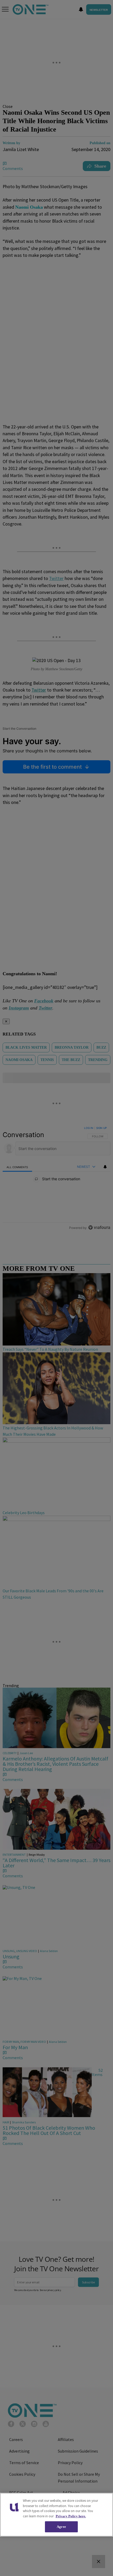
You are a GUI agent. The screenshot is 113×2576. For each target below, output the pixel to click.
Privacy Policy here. (71, 2516)
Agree (61, 2527)
